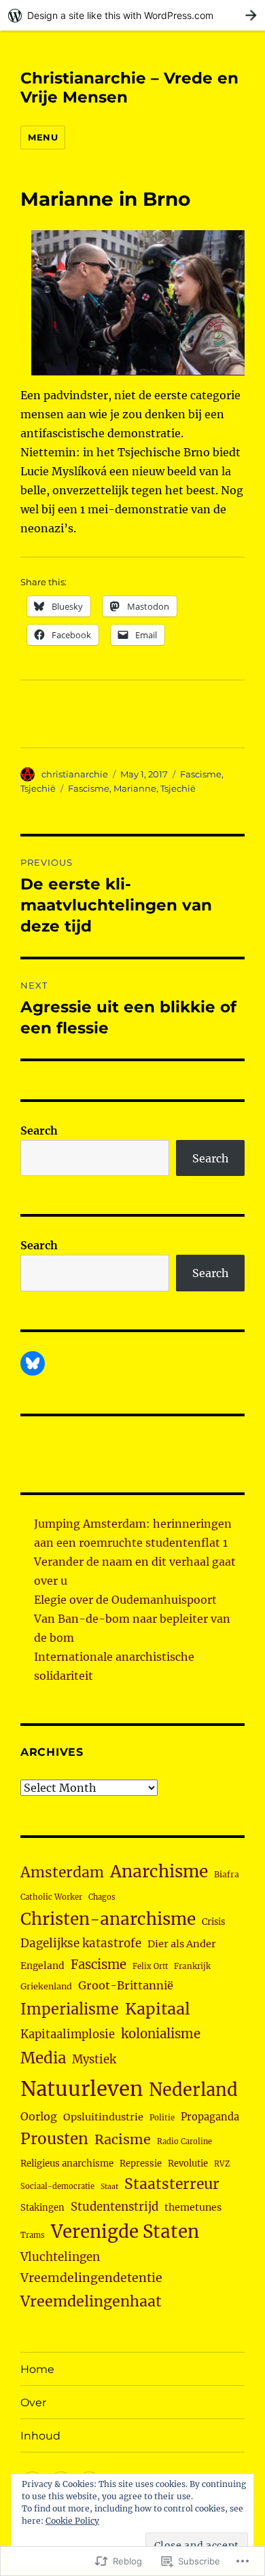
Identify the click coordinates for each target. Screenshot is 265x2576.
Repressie (141, 2164)
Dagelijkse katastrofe (81, 1943)
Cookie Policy (72, 2521)
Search (39, 1130)
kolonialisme (161, 2034)
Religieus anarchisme (67, 2164)
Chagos (102, 1897)
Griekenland (46, 1986)
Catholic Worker (51, 1897)
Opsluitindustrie (103, 2117)
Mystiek (94, 2060)
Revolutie (188, 2164)
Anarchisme (159, 1872)
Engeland (42, 1966)
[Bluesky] (33, 1363)
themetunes (193, 2207)
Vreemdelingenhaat (91, 2301)
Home (37, 2369)
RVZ (222, 2164)
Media (43, 2058)
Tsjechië (38, 788)
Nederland (193, 2090)
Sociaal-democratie (57, 2186)
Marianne (135, 788)
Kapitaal (158, 2009)
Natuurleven (82, 2089)
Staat (109, 2187)
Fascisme (201, 774)
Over (33, 2403)
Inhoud (40, 2436)
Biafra (227, 1874)
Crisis (213, 1921)
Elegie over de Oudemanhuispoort (125, 1600)
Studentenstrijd (114, 2207)
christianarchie (75, 774)
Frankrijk (192, 1966)
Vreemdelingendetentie (91, 2278)
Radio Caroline (184, 2141)
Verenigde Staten (125, 2232)
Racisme (123, 2139)
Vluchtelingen (60, 2257)
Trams (33, 2235)
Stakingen (42, 2208)
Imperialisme (70, 2009)
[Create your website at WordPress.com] (132, 15)
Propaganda (210, 2117)
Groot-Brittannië (126, 1985)
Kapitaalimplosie (68, 2035)
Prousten (54, 2139)
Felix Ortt (150, 1966)
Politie (162, 2118)
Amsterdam (62, 1872)
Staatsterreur (172, 2184)
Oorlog (39, 2116)
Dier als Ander (182, 1944)
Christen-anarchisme (108, 1919)
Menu (43, 137)
